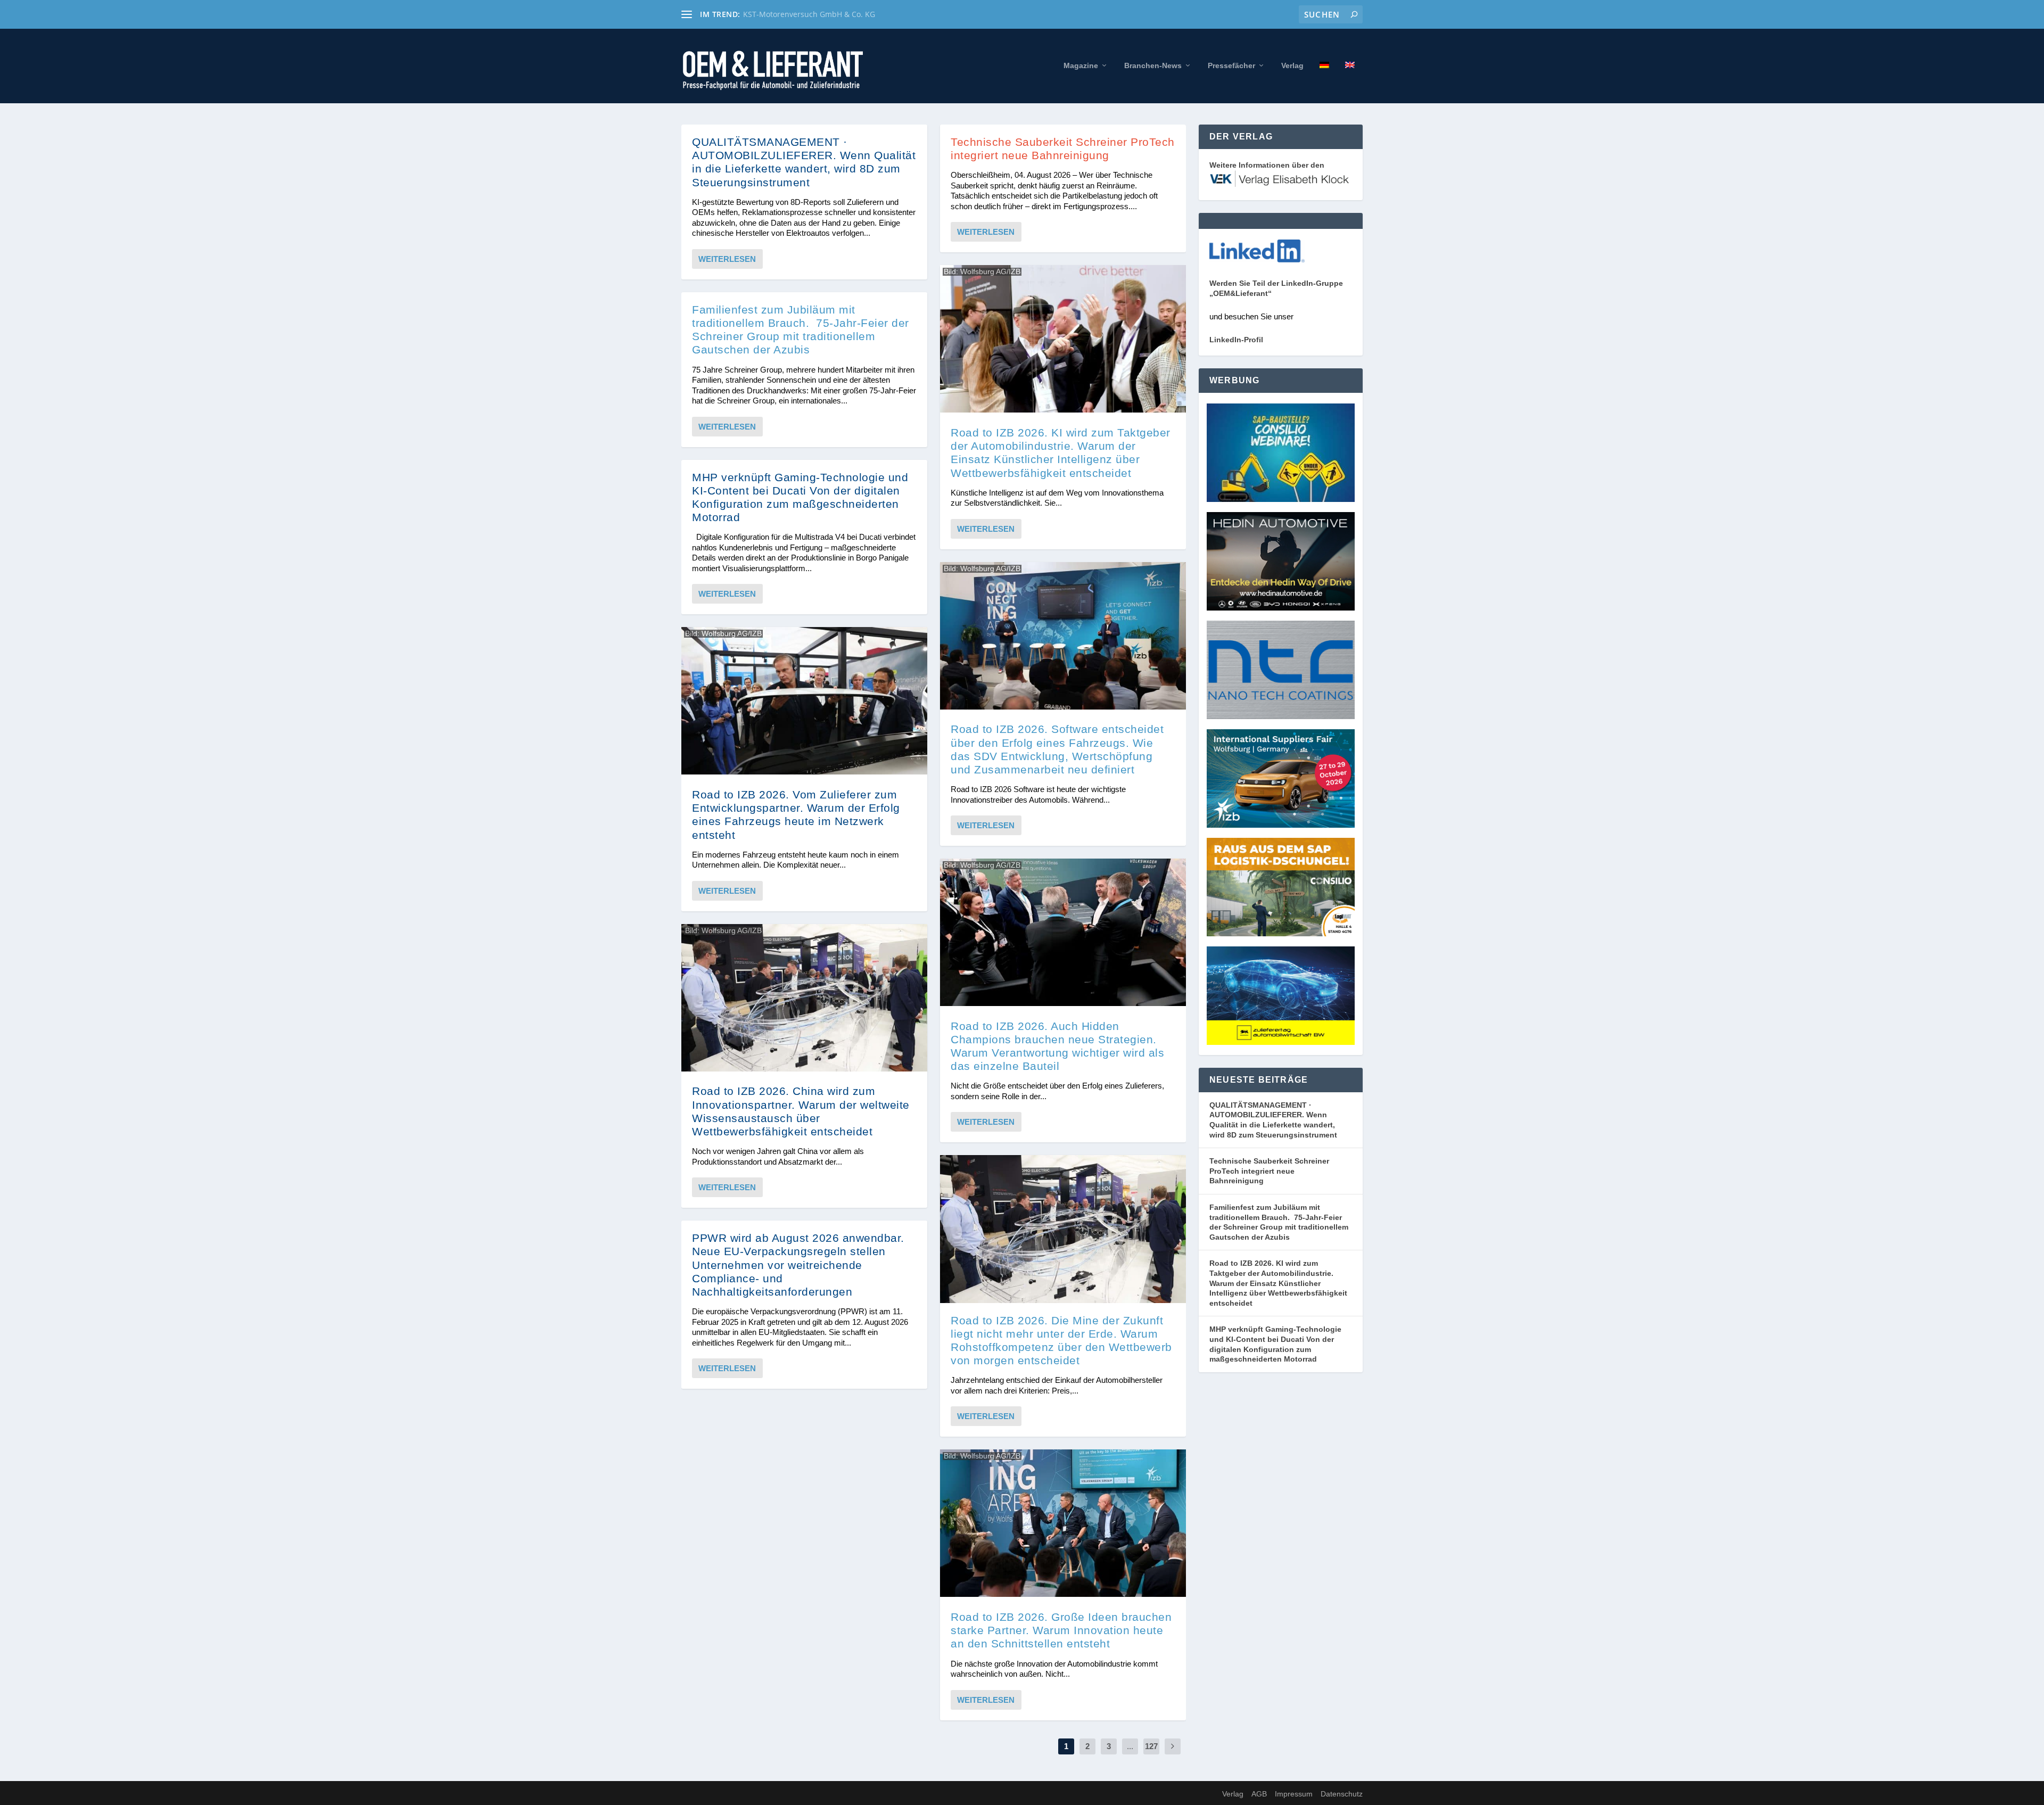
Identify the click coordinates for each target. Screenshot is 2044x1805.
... (1130, 1746)
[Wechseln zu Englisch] (1350, 82)
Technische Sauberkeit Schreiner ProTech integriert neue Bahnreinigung (1269, 1171)
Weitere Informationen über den (1267, 165)
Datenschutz (1342, 1794)
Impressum (1294, 1794)
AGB (1259, 1794)
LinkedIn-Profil (1236, 340)
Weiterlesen (727, 259)
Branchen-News (1153, 65)
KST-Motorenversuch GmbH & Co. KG (809, 14)
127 (1151, 1746)
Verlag (1292, 65)
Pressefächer (1231, 65)
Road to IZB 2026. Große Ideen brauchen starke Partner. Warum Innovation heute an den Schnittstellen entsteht (1061, 1630)
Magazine (1081, 65)
